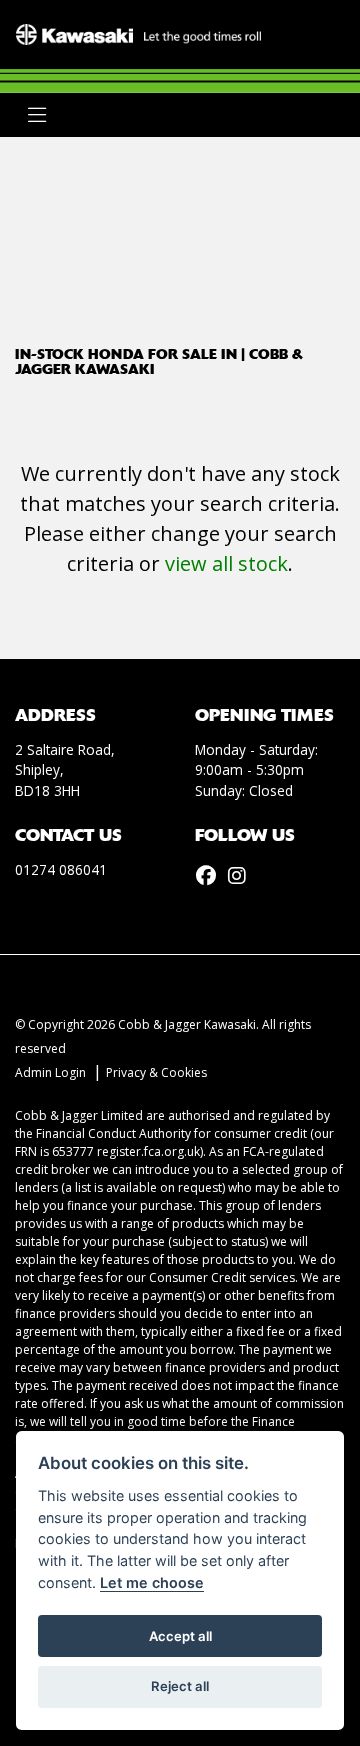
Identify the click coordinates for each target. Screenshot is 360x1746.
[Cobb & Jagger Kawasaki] (138, 33)
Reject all (180, 1686)
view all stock (226, 563)
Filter (293, 170)
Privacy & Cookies (156, 1072)
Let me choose (152, 1582)
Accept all (180, 1636)
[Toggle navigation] (37, 115)
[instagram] (242, 876)
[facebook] (211, 876)
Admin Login (50, 1072)
